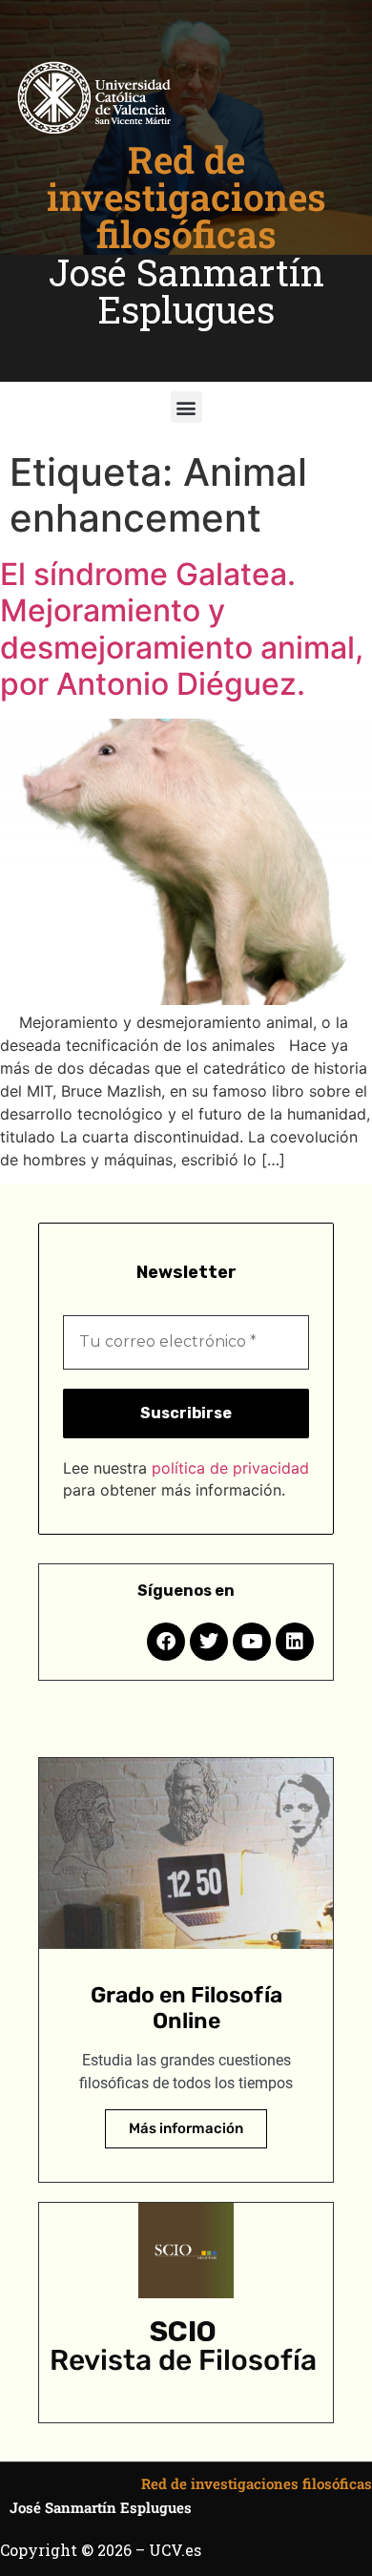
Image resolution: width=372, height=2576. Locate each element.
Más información (186, 2128)
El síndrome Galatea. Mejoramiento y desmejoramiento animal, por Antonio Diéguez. (182, 629)
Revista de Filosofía (183, 2360)
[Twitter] (209, 1642)
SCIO (183, 2332)
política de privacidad (230, 1468)
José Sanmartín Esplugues (186, 291)
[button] (186, 407)
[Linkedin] (295, 1642)
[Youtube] (252, 1642)
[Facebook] (166, 1642)
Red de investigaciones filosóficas (186, 197)
